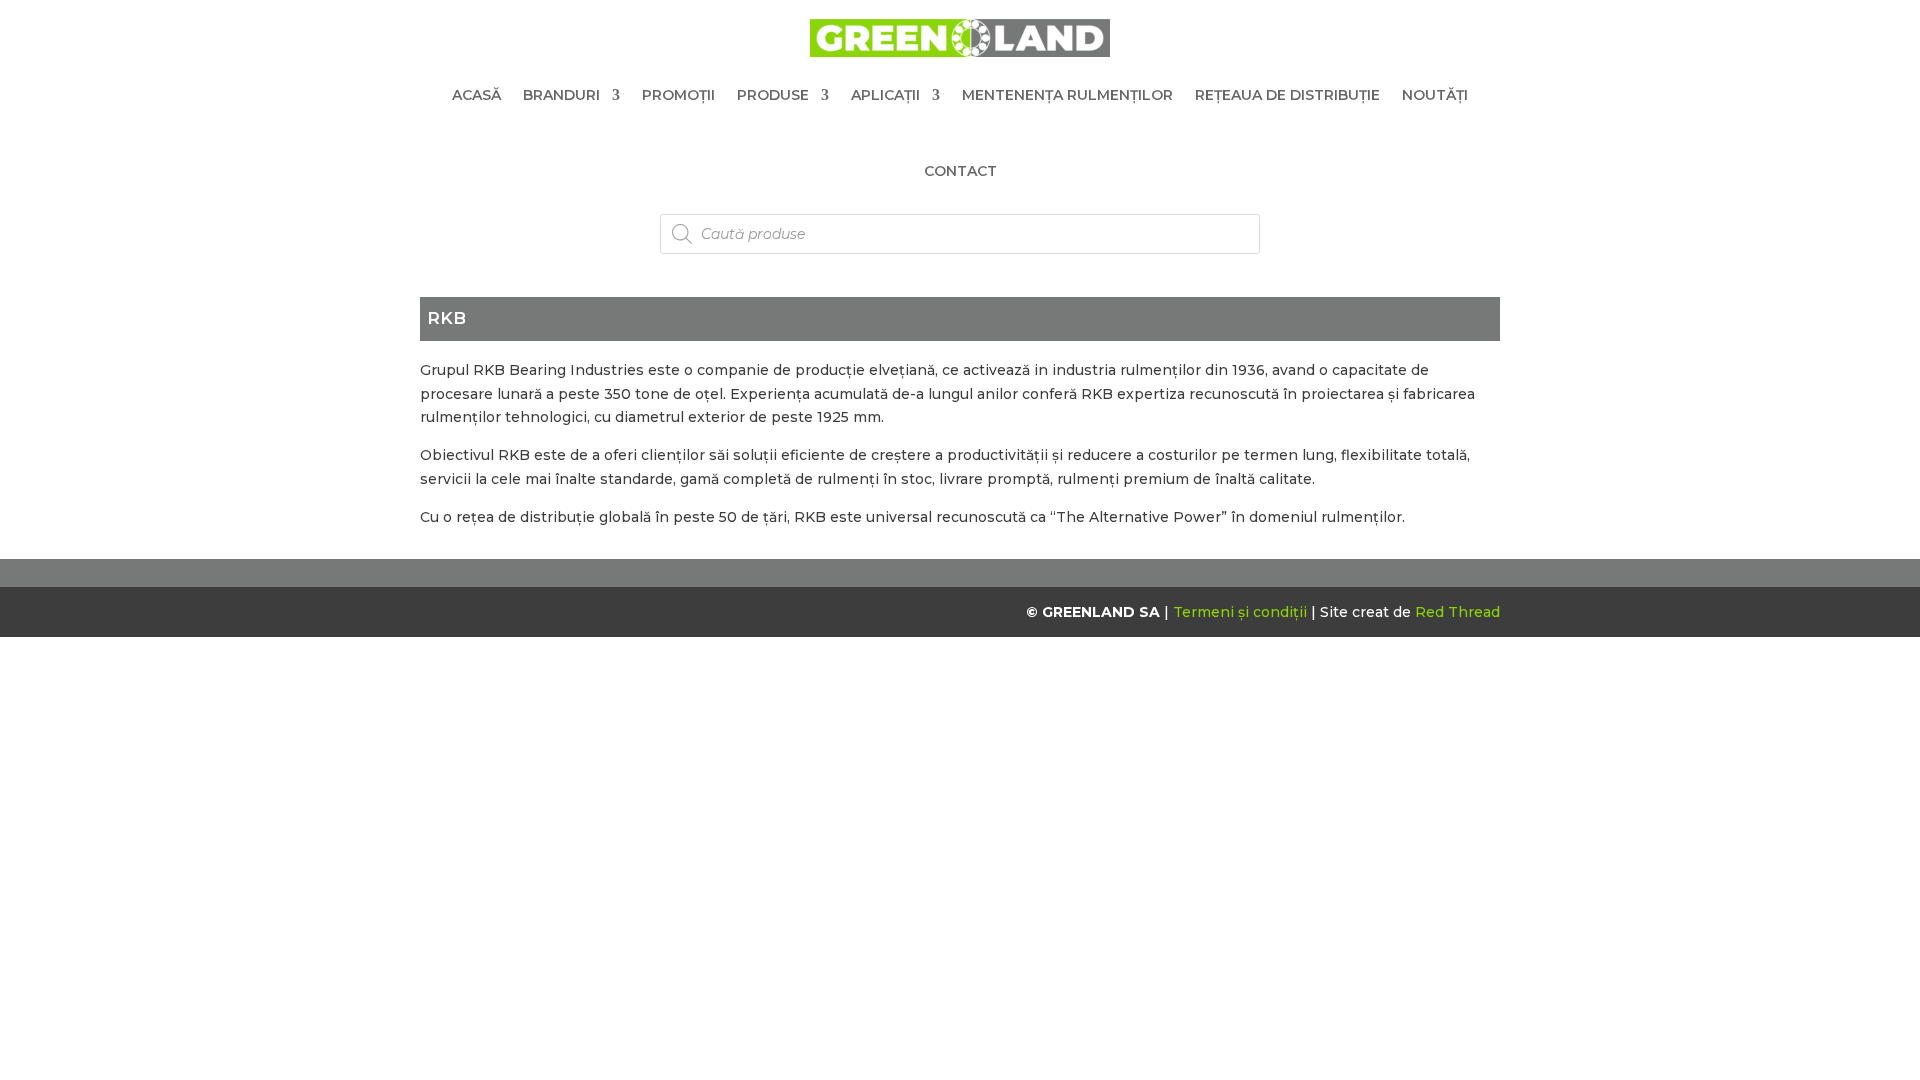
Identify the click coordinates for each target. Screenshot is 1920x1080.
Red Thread (1457, 612)
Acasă (476, 95)
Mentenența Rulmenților (1067, 95)
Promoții (678, 95)
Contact (960, 171)
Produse (773, 95)
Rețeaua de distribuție (1287, 95)
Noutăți (1435, 95)
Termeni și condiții (1242, 612)
